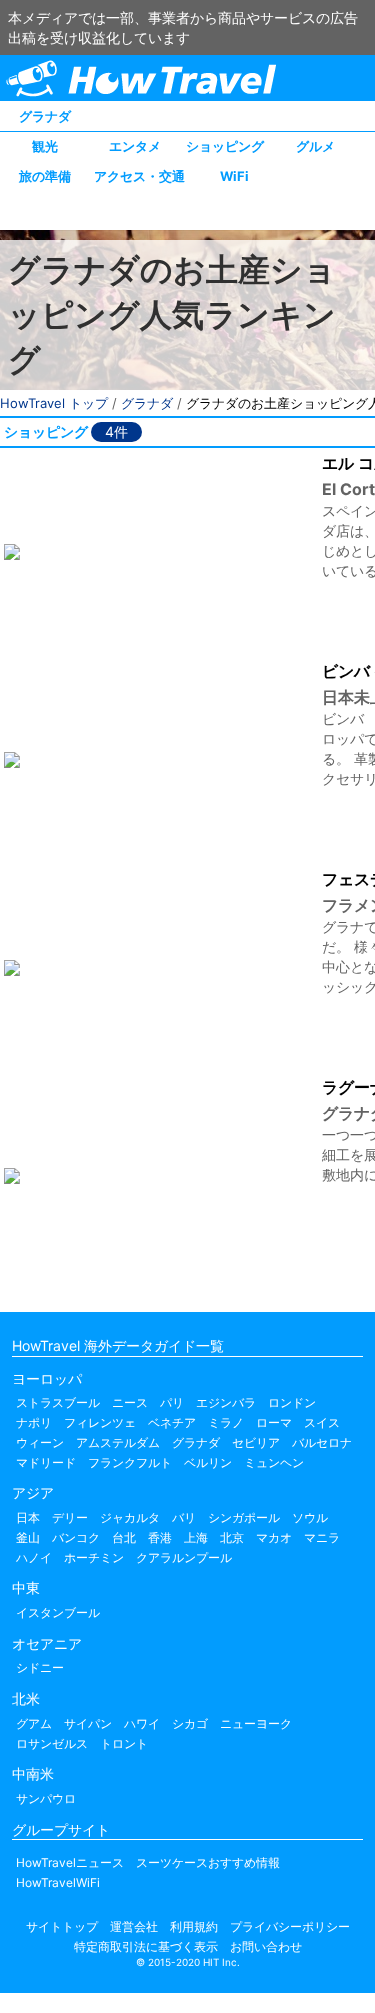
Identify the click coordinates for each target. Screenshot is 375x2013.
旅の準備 (45, 176)
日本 (28, 1517)
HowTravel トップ (54, 403)
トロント (124, 1743)
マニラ (322, 1537)
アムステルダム (118, 1442)
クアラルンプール (184, 1557)
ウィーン (40, 1442)
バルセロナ (322, 1442)
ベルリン (208, 1462)
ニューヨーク (256, 1723)
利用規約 (194, 1926)
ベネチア (172, 1422)
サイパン (88, 1723)
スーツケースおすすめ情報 (208, 1862)
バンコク (76, 1537)
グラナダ (45, 116)
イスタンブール (58, 1612)
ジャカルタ (130, 1517)
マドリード (46, 1462)
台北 (124, 1537)
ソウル (310, 1517)
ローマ (274, 1422)
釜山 (28, 1537)
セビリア (256, 1442)
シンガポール (244, 1517)
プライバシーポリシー (290, 1926)
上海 (196, 1537)
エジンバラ (226, 1402)
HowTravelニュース (70, 1862)
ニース (130, 1402)
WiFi (234, 176)
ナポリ (34, 1422)
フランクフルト (130, 1462)
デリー (70, 1517)
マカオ (274, 1537)
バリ (184, 1517)
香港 (160, 1537)
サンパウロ (46, 1798)
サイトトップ (62, 1926)
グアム (34, 1723)
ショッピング (225, 146)
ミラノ (226, 1422)
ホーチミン (94, 1557)
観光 (45, 146)
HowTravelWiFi (58, 1882)
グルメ (315, 146)
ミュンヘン (274, 1462)
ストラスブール (58, 1402)
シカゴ (190, 1723)
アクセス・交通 (139, 176)
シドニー (40, 1667)
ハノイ (34, 1557)
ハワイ (142, 1723)
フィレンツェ (100, 1422)
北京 (232, 1537)
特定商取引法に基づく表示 (146, 1946)
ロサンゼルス (52, 1743)
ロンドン (292, 1402)
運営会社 (134, 1926)
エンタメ (135, 146)
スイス (322, 1422)
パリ (172, 1402)
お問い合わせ (266, 1946)
